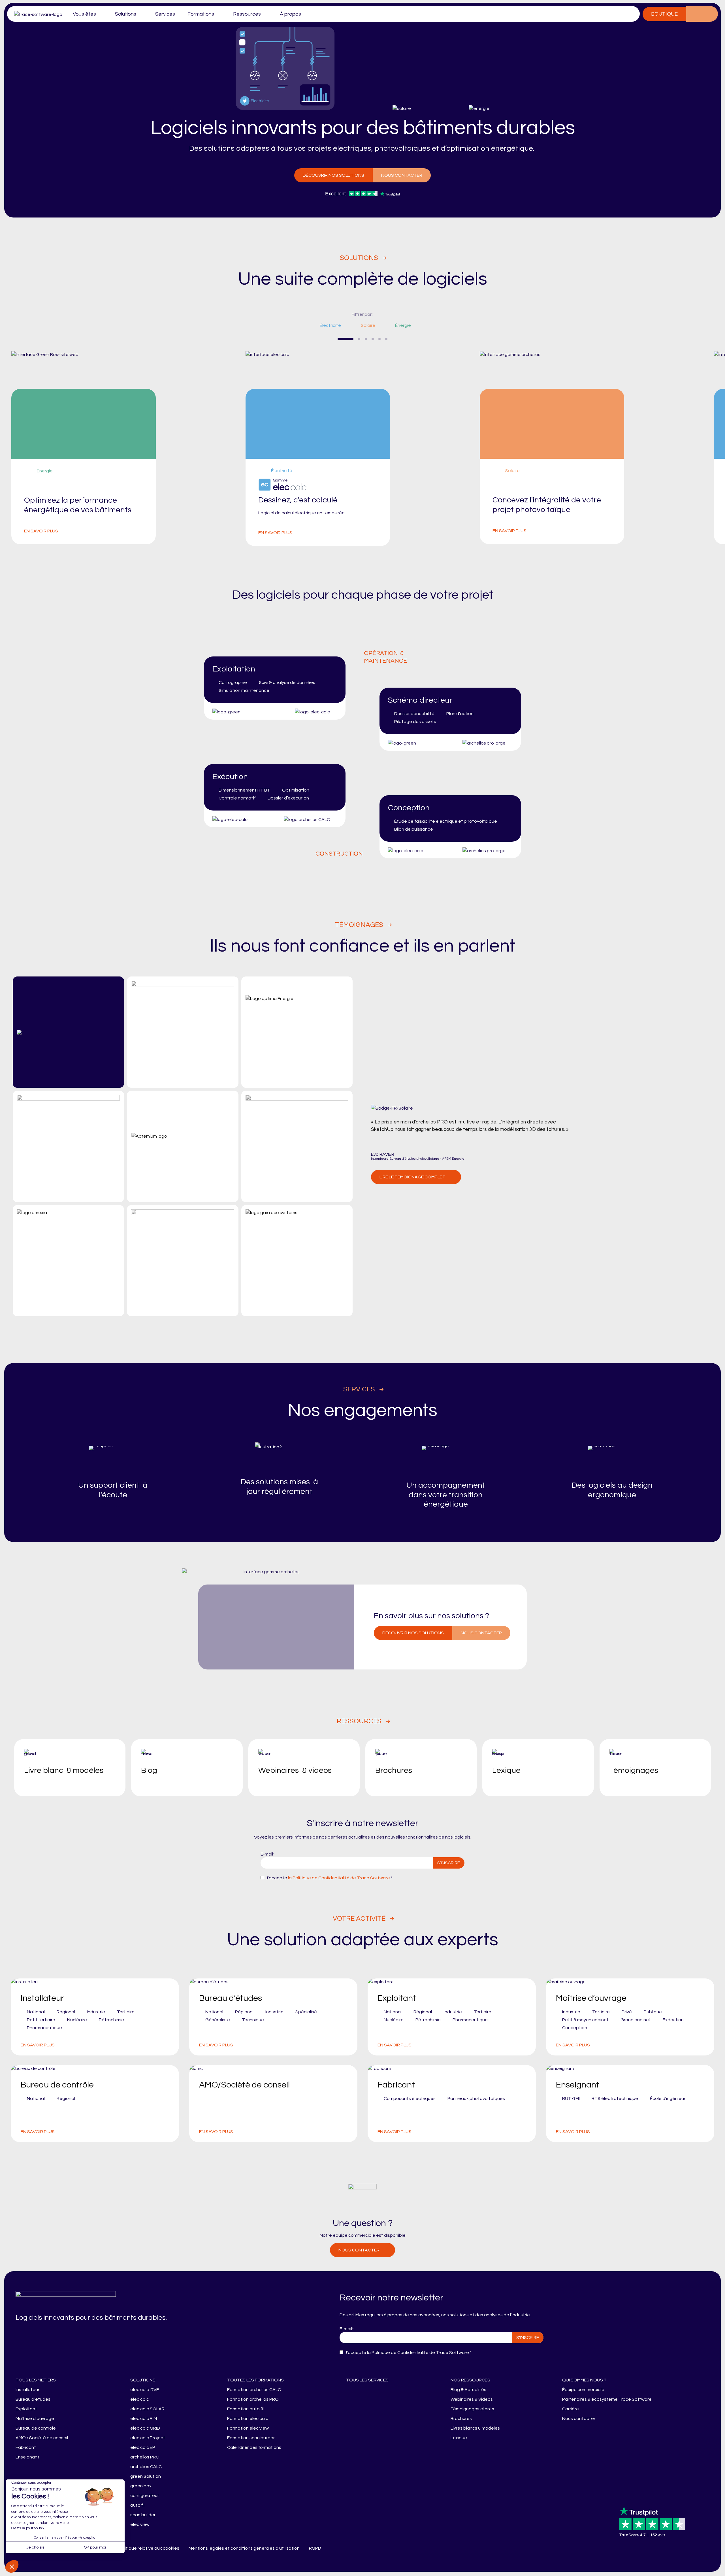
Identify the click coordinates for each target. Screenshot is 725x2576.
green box (141, 2486)
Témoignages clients (472, 2409)
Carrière (571, 2409)
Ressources (247, 14)
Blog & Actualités (468, 2390)
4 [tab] (373, 339)
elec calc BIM (144, 2419)
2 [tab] (359, 339)
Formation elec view (248, 2428)
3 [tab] (366, 339)
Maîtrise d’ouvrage (35, 2419)
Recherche (710, 14)
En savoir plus (41, 531)
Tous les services (367, 2380)
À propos (290, 14)
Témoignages (359, 925)
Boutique (664, 14)
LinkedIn (333, 2548)
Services (165, 14)
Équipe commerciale (583, 2390)
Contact (694, 14)
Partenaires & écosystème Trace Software (607, 2399)
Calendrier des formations (254, 2447)
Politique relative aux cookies (149, 2548)
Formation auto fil (245, 2409)
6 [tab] (386, 339)
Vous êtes (84, 14)
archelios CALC (146, 2467)
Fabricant (26, 2447)
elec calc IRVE (145, 2390)
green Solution (146, 2476)
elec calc (140, 2399)
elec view (140, 2524)
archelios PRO (145, 2457)
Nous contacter (402, 175)
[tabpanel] (363, 449)
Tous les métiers (36, 2380)
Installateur (27, 2390)
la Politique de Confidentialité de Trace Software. (339, 1878)
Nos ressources (470, 2380)
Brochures (461, 2419)
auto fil (137, 2505)
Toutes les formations (255, 2380)
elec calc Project (148, 2438)
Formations (201, 14)
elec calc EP (143, 2447)
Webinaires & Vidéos (472, 2399)
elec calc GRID (145, 2428)
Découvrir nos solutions (333, 175)
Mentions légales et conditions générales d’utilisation (244, 2548)
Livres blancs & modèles (475, 2428)
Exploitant (26, 2409)
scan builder (143, 2515)
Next (403, 339)
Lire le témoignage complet (412, 1177)
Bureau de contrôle (36, 2428)
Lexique (459, 2438)
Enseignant (27, 2457)
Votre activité (359, 1919)
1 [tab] (346, 339)
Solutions (126, 14)
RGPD (315, 2548)
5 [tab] (379, 339)
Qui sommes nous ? (584, 2380)
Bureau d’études (33, 2399)
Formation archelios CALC (254, 2390)
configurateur (145, 2496)
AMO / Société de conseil (42, 2438)
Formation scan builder (251, 2438)
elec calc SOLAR (147, 2409)
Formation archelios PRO (253, 2399)
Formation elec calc (248, 2419)
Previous (322, 339)
